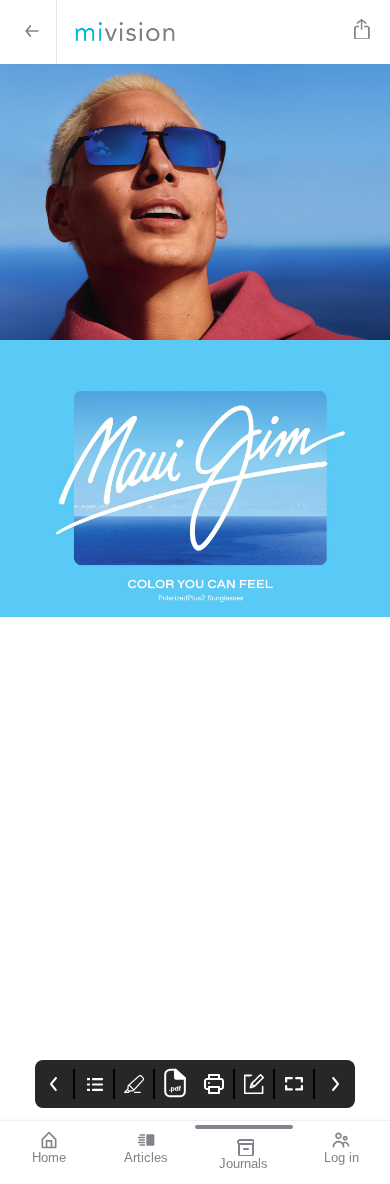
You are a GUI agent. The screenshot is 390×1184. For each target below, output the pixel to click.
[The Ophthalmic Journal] (201, 32)
